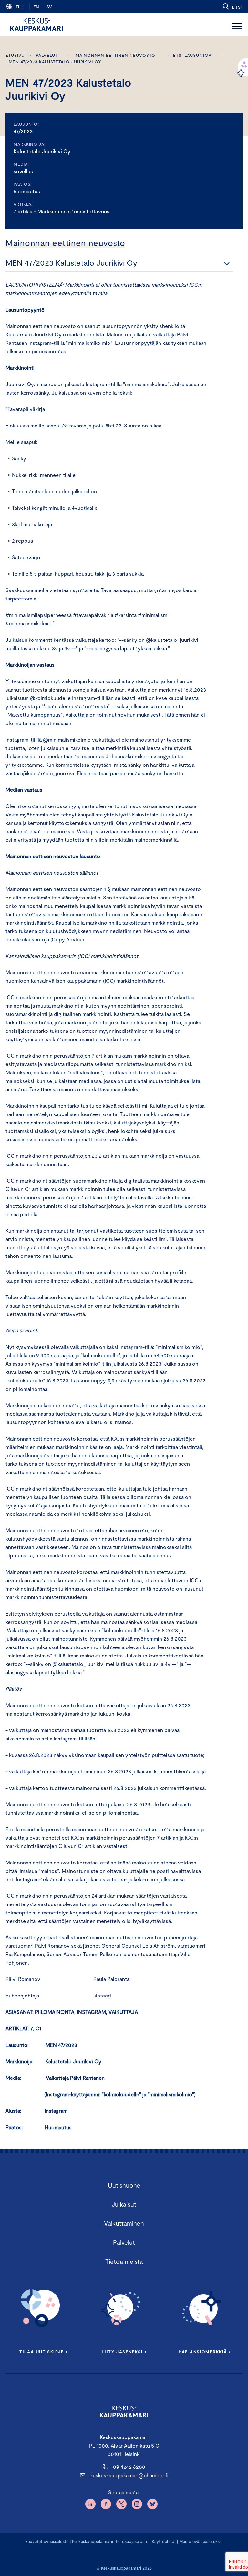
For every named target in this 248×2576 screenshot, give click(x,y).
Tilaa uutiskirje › (43, 2352)
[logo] (37, 25)
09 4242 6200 (129, 2467)
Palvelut (47, 55)
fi (17, 7)
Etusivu (15, 55)
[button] (232, 6)
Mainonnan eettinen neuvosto (115, 55)
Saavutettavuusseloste (47, 2541)
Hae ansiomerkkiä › (205, 2352)
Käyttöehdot (164, 2541)
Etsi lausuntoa (192, 55)
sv (49, 7)
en (36, 7)
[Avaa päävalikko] (237, 25)
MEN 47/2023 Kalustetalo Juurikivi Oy (55, 62)
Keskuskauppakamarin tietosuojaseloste (109, 2541)
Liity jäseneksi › (124, 2352)
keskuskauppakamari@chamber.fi (129, 2475)
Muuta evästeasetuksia (201, 2541)
